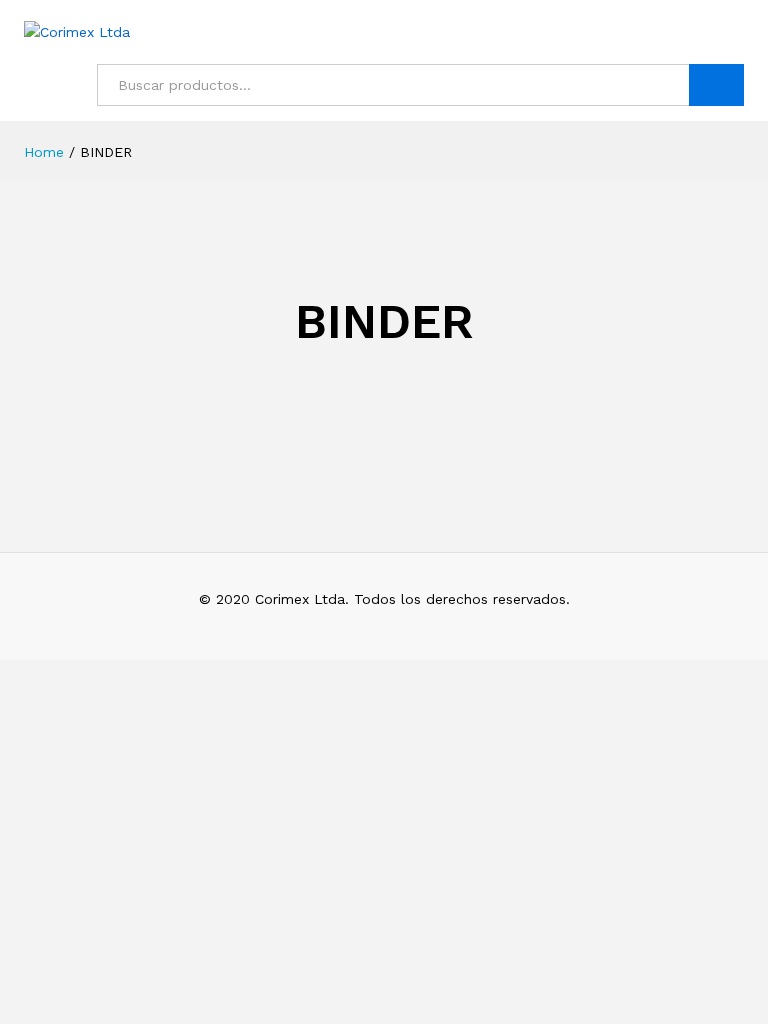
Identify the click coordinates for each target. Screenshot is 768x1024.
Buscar (716, 85)
